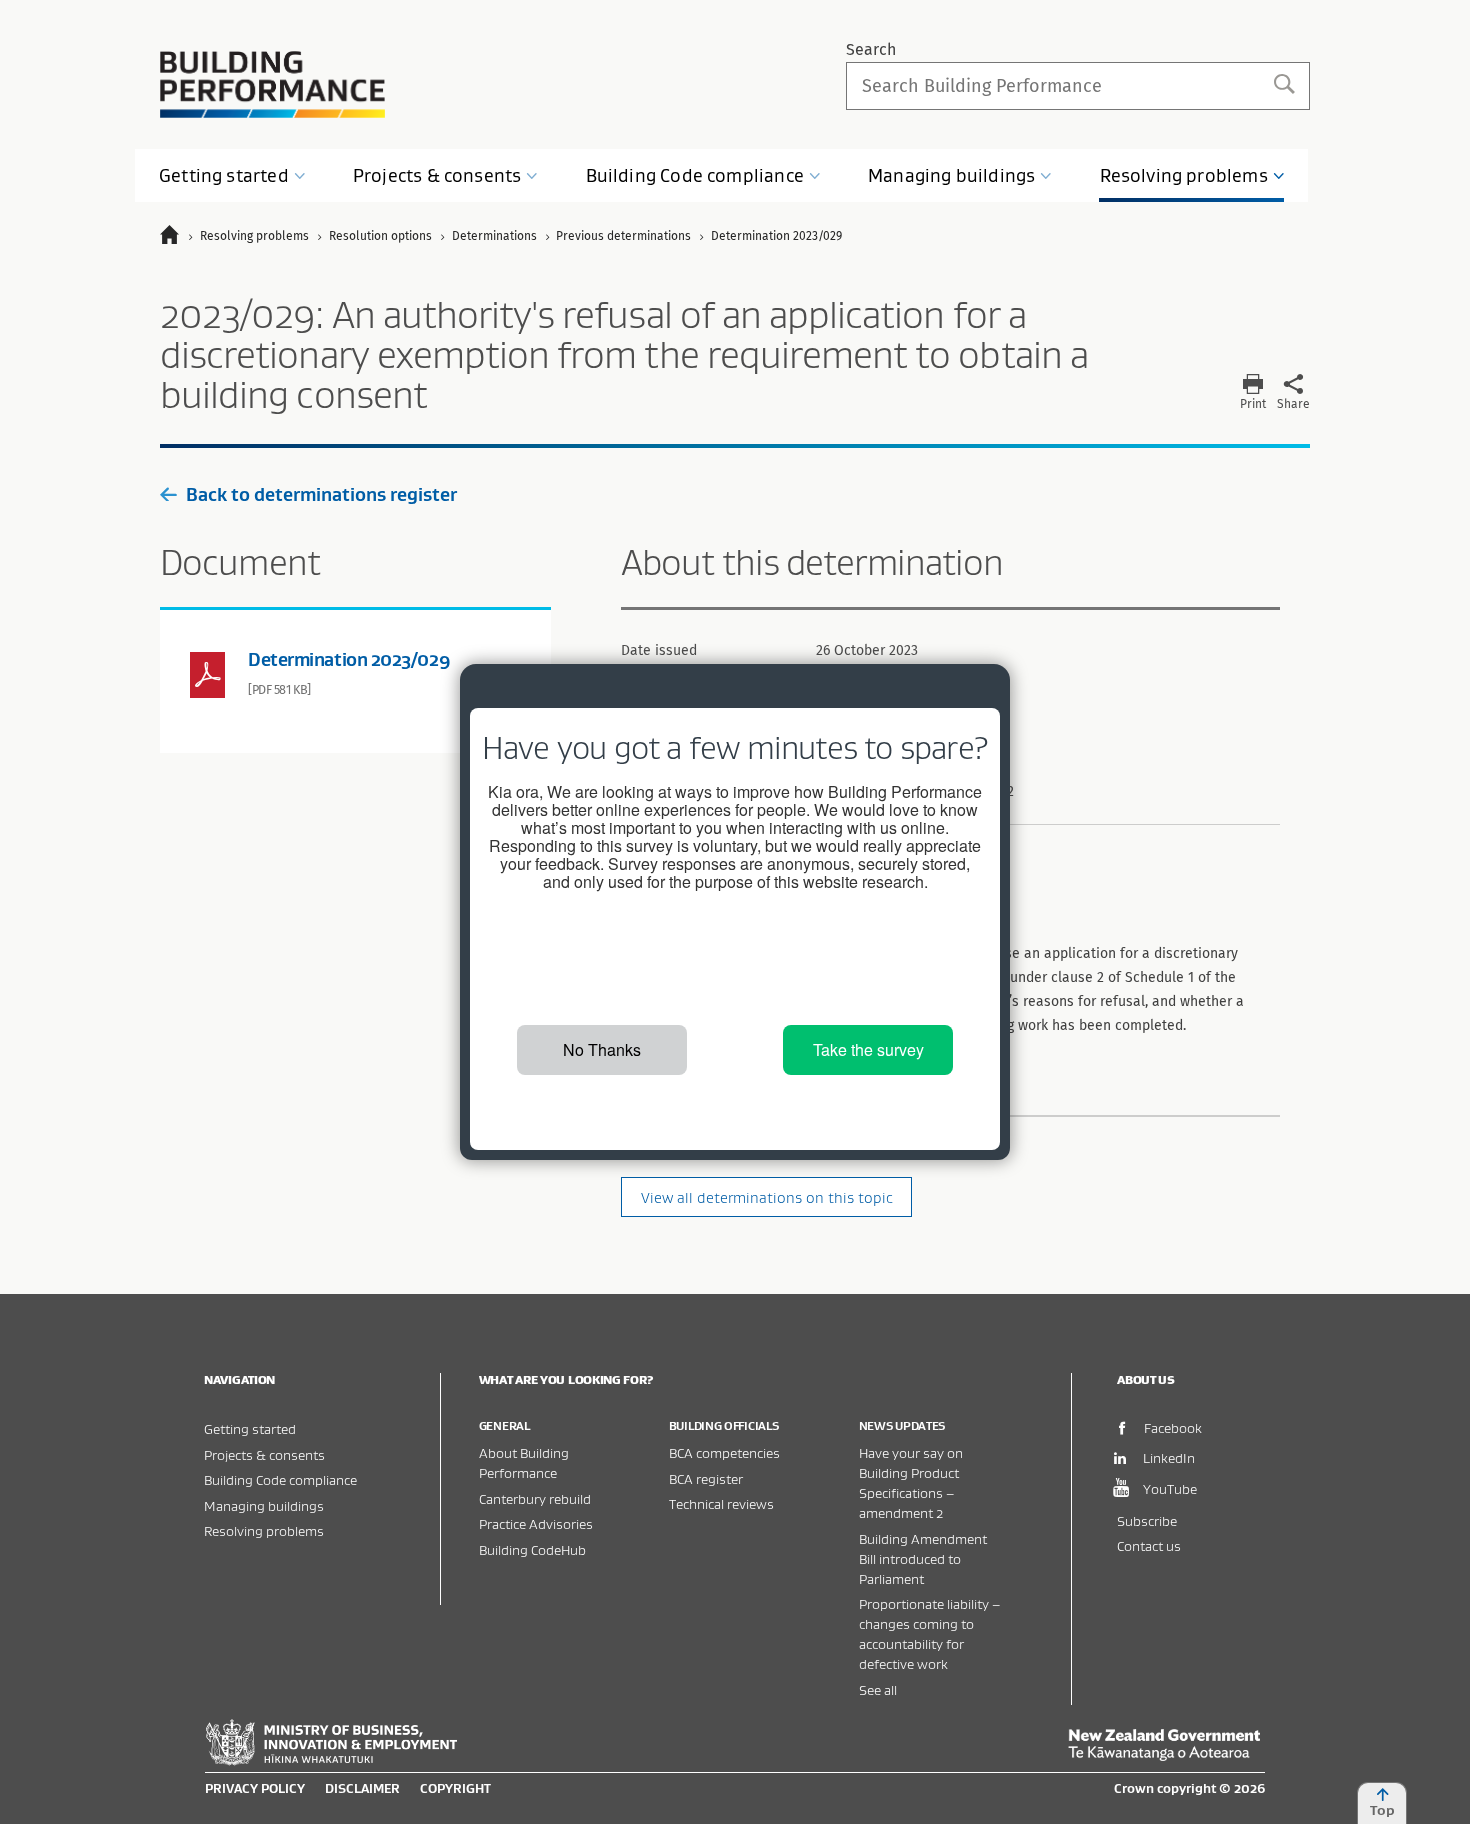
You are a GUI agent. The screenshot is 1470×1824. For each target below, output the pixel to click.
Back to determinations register (321, 494)
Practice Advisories (536, 1523)
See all (878, 1689)
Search (871, 49)
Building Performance (272, 84)
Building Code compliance (280, 1479)
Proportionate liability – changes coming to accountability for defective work (929, 1633)
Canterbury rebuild (535, 1498)
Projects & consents (264, 1454)
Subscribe (1147, 1520)
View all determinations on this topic (767, 1197)
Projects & (437, 175)
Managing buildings (264, 1505)
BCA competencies (724, 1452)
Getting (224, 175)
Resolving (1184, 175)
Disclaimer (362, 1788)
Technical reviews (721, 1503)
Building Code (695, 175)
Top (1382, 1810)
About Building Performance (524, 1462)
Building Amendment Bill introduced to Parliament (923, 1558)
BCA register (706, 1478)
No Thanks (602, 1049)
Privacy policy (255, 1788)
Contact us (1149, 1545)
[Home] (178, 237)
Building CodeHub (532, 1549)
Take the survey (868, 1049)
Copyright (455, 1788)
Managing (951, 175)
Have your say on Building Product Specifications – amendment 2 (911, 1482)
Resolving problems (264, 1530)
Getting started (250, 1428)
